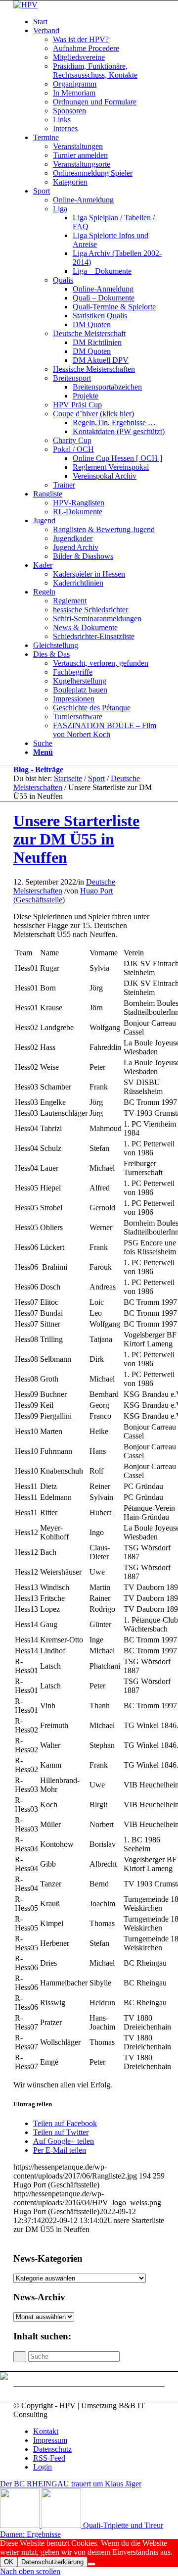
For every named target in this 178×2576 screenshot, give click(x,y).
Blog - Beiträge (38, 769)
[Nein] (91, 2564)
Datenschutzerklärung (52, 2562)
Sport (96, 778)
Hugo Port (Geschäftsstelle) (63, 895)
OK (9, 2562)
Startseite (68, 778)
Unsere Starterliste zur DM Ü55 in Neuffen (76, 839)
